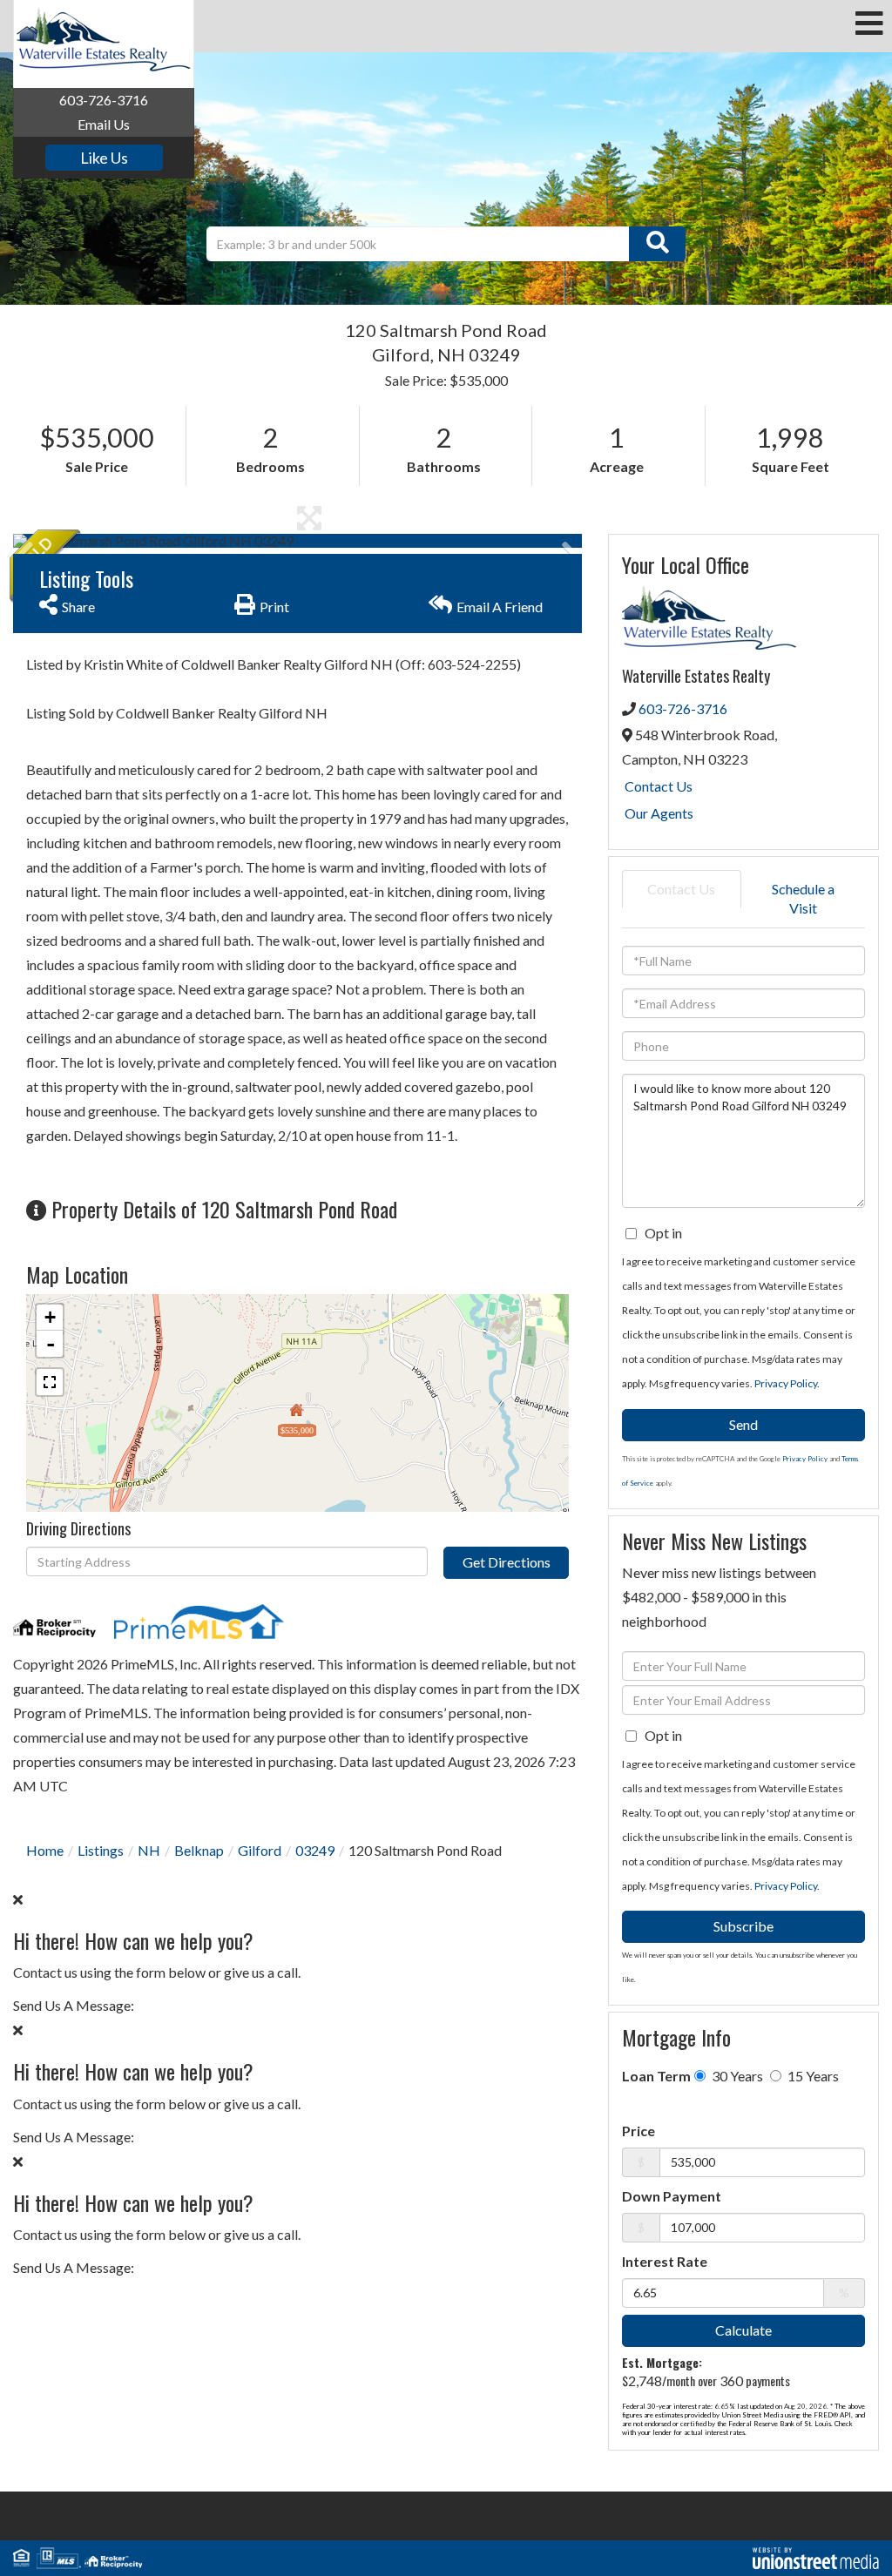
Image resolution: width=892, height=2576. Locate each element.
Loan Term (656, 2076)
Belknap (199, 1850)
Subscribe (743, 1926)
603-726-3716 (104, 100)
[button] (657, 244)
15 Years (812, 2076)
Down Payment (672, 2196)
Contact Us (659, 786)
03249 (315, 1850)
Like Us (104, 158)
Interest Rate (665, 2261)
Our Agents (659, 813)
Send (743, 1424)
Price (639, 2131)
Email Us (104, 124)
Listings (101, 1850)
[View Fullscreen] (50, 1382)
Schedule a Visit (803, 899)
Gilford (260, 1850)
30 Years (736, 2076)
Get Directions (507, 1562)
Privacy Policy (786, 1383)
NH (149, 1850)
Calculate (743, 2330)
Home (45, 1850)
